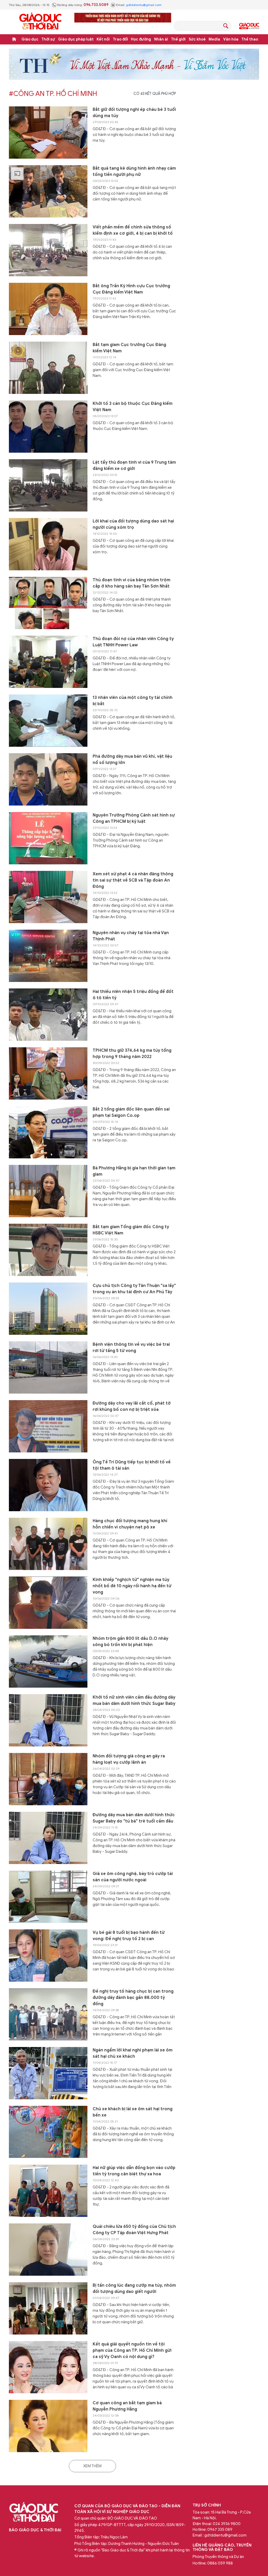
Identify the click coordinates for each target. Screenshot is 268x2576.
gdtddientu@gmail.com (144, 5)
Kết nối (103, 39)
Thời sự (48, 39)
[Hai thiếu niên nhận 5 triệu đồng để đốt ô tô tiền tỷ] (48, 1015)
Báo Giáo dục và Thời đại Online (40, 22)
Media (214, 39)
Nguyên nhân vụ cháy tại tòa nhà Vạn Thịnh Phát (131, 936)
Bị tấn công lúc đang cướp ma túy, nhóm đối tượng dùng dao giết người (134, 2288)
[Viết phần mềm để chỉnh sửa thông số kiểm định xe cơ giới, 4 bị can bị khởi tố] (48, 250)
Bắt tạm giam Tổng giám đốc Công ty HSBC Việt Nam (131, 1230)
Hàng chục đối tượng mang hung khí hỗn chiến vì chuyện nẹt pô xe (130, 1524)
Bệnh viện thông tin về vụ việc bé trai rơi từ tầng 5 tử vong (131, 1348)
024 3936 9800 (227, 2524)
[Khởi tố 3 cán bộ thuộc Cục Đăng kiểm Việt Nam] (48, 427)
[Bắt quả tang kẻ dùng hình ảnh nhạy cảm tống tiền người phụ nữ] (48, 191)
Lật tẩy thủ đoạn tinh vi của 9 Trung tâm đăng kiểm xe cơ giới (134, 465)
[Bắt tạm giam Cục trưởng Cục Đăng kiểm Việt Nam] (48, 368)
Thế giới (178, 39)
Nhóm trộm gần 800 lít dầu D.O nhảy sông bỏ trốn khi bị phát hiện (130, 1642)
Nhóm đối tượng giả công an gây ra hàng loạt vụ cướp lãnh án (129, 1759)
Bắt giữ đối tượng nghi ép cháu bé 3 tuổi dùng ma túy (134, 113)
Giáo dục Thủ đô (249, 26)
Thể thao (250, 39)
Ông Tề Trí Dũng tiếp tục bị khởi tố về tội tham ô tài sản (132, 1465)
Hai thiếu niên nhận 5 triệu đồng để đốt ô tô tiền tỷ (133, 995)
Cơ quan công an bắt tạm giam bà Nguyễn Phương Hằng (127, 2406)
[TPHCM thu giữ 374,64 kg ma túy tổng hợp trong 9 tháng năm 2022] (48, 1073)
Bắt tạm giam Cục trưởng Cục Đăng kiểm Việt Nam (129, 348)
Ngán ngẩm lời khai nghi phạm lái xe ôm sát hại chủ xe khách (133, 2053)
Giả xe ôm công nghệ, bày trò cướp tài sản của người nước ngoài (133, 1877)
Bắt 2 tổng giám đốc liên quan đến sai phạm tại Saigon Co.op (131, 1112)
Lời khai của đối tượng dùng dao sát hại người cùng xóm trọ (133, 524)
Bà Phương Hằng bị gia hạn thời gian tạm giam (134, 1171)
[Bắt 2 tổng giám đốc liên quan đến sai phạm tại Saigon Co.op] (48, 1132)
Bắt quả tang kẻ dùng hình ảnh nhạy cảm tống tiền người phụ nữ (134, 171)
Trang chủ (14, 39)
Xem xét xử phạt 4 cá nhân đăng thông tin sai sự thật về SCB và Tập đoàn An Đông (133, 880)
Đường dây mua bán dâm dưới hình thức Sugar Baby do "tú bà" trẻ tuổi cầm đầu (134, 1818)
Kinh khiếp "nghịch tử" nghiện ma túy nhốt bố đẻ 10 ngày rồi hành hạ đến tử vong (132, 1586)
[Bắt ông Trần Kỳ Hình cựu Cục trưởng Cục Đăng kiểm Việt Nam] (48, 309)
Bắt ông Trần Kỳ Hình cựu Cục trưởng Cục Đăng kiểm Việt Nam (131, 289)
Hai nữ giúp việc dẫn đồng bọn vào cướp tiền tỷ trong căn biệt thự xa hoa (134, 2171)
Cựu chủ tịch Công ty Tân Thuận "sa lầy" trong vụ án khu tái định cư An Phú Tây (134, 1289)
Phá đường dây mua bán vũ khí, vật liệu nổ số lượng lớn (132, 760)
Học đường (141, 39)
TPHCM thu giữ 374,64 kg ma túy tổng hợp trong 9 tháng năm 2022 (132, 1054)
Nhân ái (161, 39)
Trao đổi (120, 39)
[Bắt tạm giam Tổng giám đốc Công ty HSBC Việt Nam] (48, 1250)
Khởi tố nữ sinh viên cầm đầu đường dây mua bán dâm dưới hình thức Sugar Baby (134, 1700)
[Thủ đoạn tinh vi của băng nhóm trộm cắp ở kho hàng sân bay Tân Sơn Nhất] (48, 603)
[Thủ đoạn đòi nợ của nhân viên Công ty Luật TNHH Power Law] (48, 662)
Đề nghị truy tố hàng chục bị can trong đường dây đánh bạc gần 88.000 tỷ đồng (133, 1998)
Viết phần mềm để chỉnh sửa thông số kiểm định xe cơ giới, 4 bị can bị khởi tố (133, 230)
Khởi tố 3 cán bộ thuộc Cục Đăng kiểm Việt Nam (133, 407)
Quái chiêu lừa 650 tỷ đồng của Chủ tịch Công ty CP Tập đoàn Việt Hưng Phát (134, 2230)
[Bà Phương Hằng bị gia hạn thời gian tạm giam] (48, 1191)
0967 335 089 (220, 2529)
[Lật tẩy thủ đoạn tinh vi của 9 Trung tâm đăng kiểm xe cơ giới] (48, 485)
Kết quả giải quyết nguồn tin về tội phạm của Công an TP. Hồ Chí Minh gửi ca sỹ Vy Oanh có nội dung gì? (132, 2350)
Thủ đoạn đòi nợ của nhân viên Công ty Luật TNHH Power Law (133, 642)
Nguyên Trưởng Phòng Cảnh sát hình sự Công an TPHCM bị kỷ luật (134, 818)
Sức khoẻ (197, 39)
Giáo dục (30, 39)
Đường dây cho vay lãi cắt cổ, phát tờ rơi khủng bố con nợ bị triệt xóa (132, 1406)
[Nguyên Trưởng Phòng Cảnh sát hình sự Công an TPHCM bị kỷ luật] (48, 838)
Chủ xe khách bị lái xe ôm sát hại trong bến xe (133, 2112)
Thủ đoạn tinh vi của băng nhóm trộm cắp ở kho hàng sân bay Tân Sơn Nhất (132, 583)
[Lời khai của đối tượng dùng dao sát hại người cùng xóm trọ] (48, 544)
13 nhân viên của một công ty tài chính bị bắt (133, 701)
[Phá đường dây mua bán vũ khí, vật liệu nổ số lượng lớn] (48, 779)
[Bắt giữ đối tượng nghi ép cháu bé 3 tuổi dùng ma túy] (48, 133)
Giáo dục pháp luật (76, 39)
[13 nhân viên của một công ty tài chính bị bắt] (48, 721)
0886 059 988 (220, 2563)
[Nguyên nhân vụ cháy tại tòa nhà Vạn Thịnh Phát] (48, 956)
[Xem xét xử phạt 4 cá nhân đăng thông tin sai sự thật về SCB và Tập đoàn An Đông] (48, 897)
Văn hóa (231, 39)
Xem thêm (92, 2466)
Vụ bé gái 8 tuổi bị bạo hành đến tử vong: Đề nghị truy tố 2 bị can (129, 1936)
